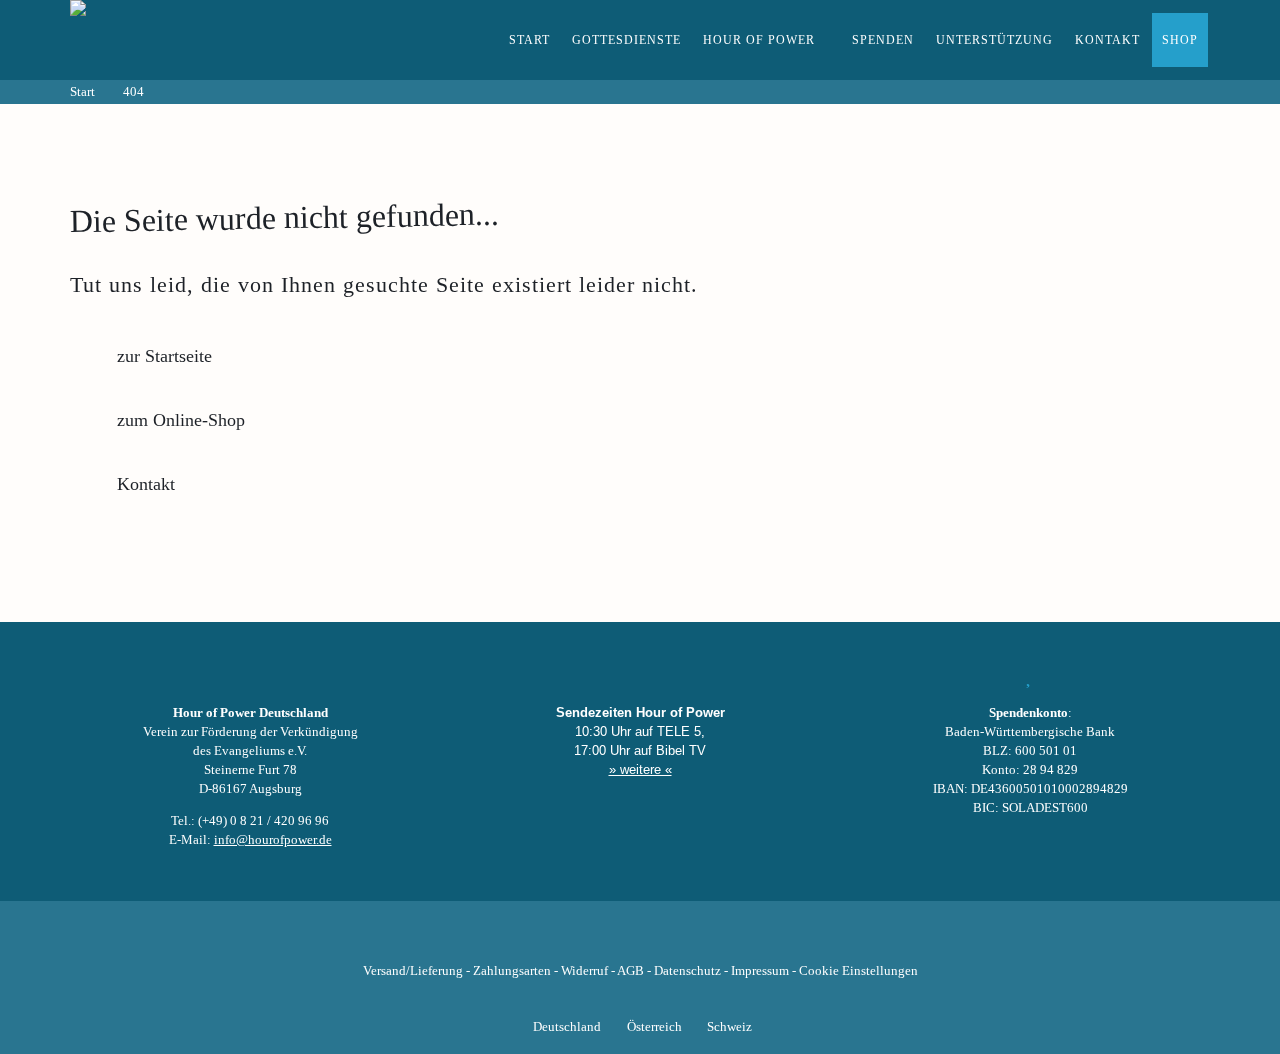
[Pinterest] (674, 940)
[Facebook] (538, 940)
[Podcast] (708, 940)
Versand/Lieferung (413, 971)
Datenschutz (687, 971)
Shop (1180, 40)
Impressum (760, 971)
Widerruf (584, 971)
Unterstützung (994, 40)
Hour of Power (759, 40)
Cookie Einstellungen (858, 971)
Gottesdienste (626, 40)
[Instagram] (640, 940)
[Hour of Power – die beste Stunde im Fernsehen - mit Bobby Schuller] (180, 40)
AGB (630, 971)
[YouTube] (606, 940)
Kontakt (1107, 40)
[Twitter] (572, 940)
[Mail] (742, 940)
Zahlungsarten (512, 971)
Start (529, 40)
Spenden (883, 40)
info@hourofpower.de (273, 840)
